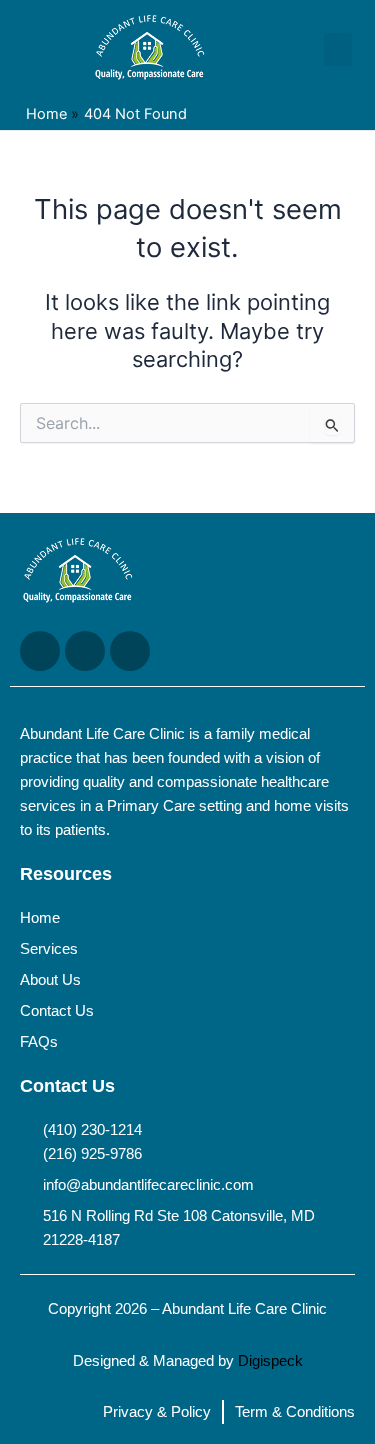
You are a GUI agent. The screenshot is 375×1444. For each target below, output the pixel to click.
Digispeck (270, 1361)
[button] (338, 49)
